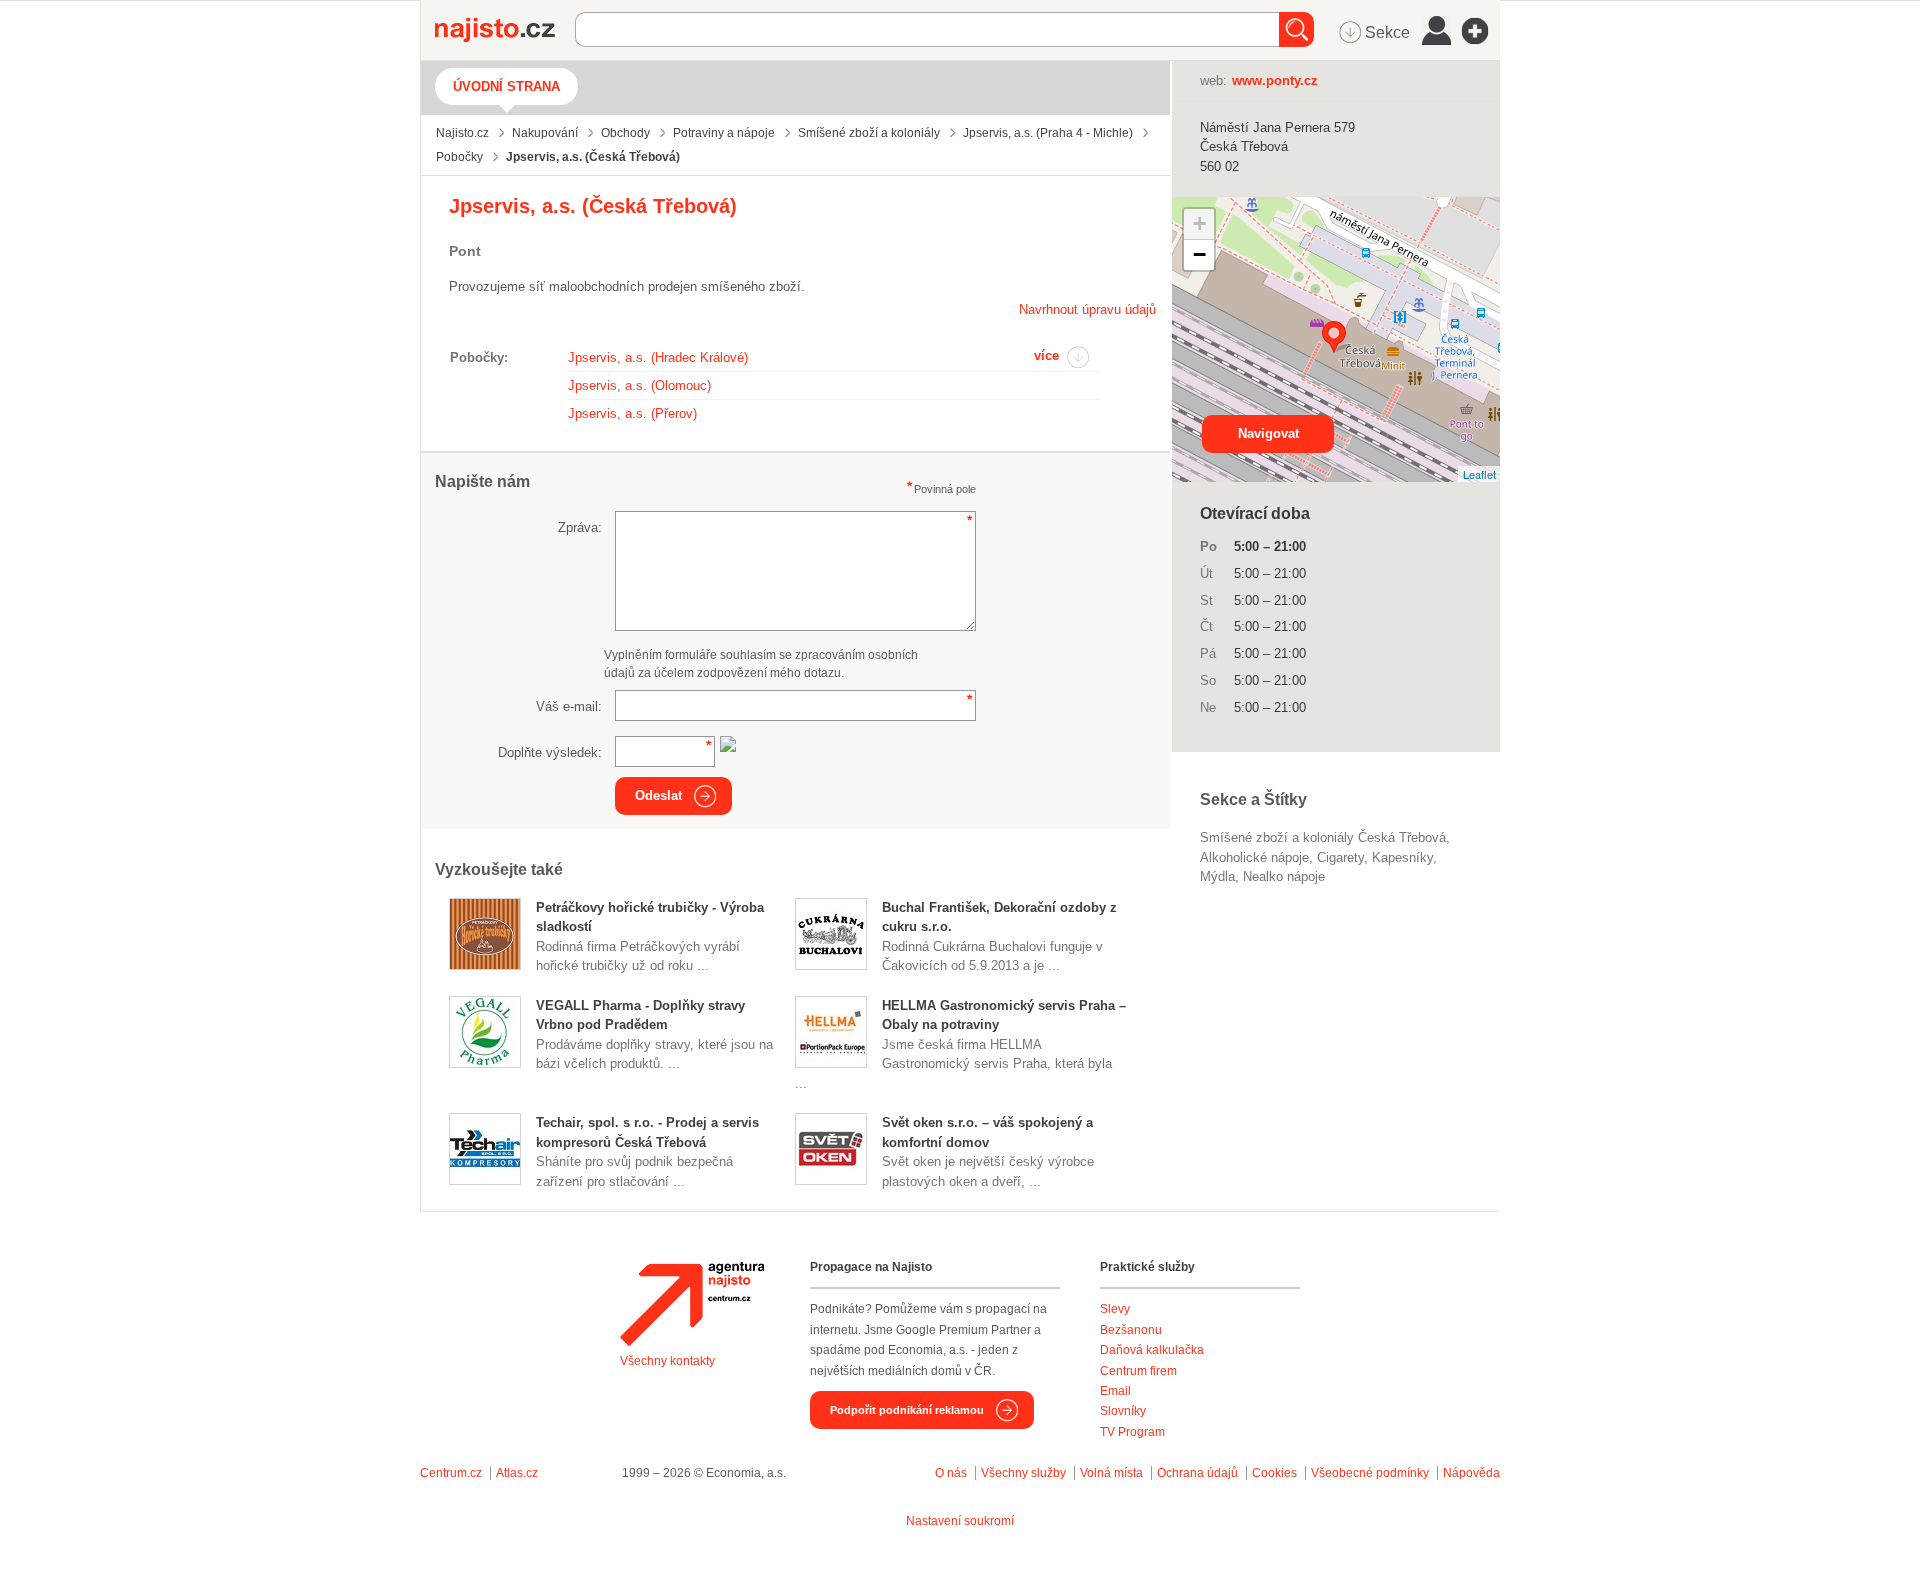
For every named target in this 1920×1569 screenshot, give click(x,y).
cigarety (1340, 857)
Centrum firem (1138, 1371)
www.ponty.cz (1275, 80)
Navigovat (1268, 433)
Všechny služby (1025, 1473)
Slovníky (1123, 1411)
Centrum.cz (451, 1473)
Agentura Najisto (692, 1304)
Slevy (1115, 1309)
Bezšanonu (1131, 1330)
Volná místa (1111, 1473)
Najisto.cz (505, 30)
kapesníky (1402, 857)
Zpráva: (580, 527)
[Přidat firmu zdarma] (1481, 31)
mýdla (1217, 876)
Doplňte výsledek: (550, 752)
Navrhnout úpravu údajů (1087, 309)
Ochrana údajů (1197, 1473)
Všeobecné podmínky (1370, 1473)
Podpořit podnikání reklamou (907, 1410)
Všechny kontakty (667, 1361)
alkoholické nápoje (1254, 857)
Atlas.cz (517, 1473)
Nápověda (1471, 1473)
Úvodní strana (506, 86)
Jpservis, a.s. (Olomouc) (639, 385)
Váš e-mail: (569, 706)
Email (1115, 1391)
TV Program (1132, 1432)
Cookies (1274, 1473)
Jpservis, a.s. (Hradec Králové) (658, 357)
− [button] (1199, 254)
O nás (951, 1473)
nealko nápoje (1284, 876)
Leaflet (1479, 474)
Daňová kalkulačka (1152, 1350)
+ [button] (1199, 223)
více (1046, 355)
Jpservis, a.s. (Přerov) (632, 413)
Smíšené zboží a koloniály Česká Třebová (1323, 837)
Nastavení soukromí (960, 1521)
